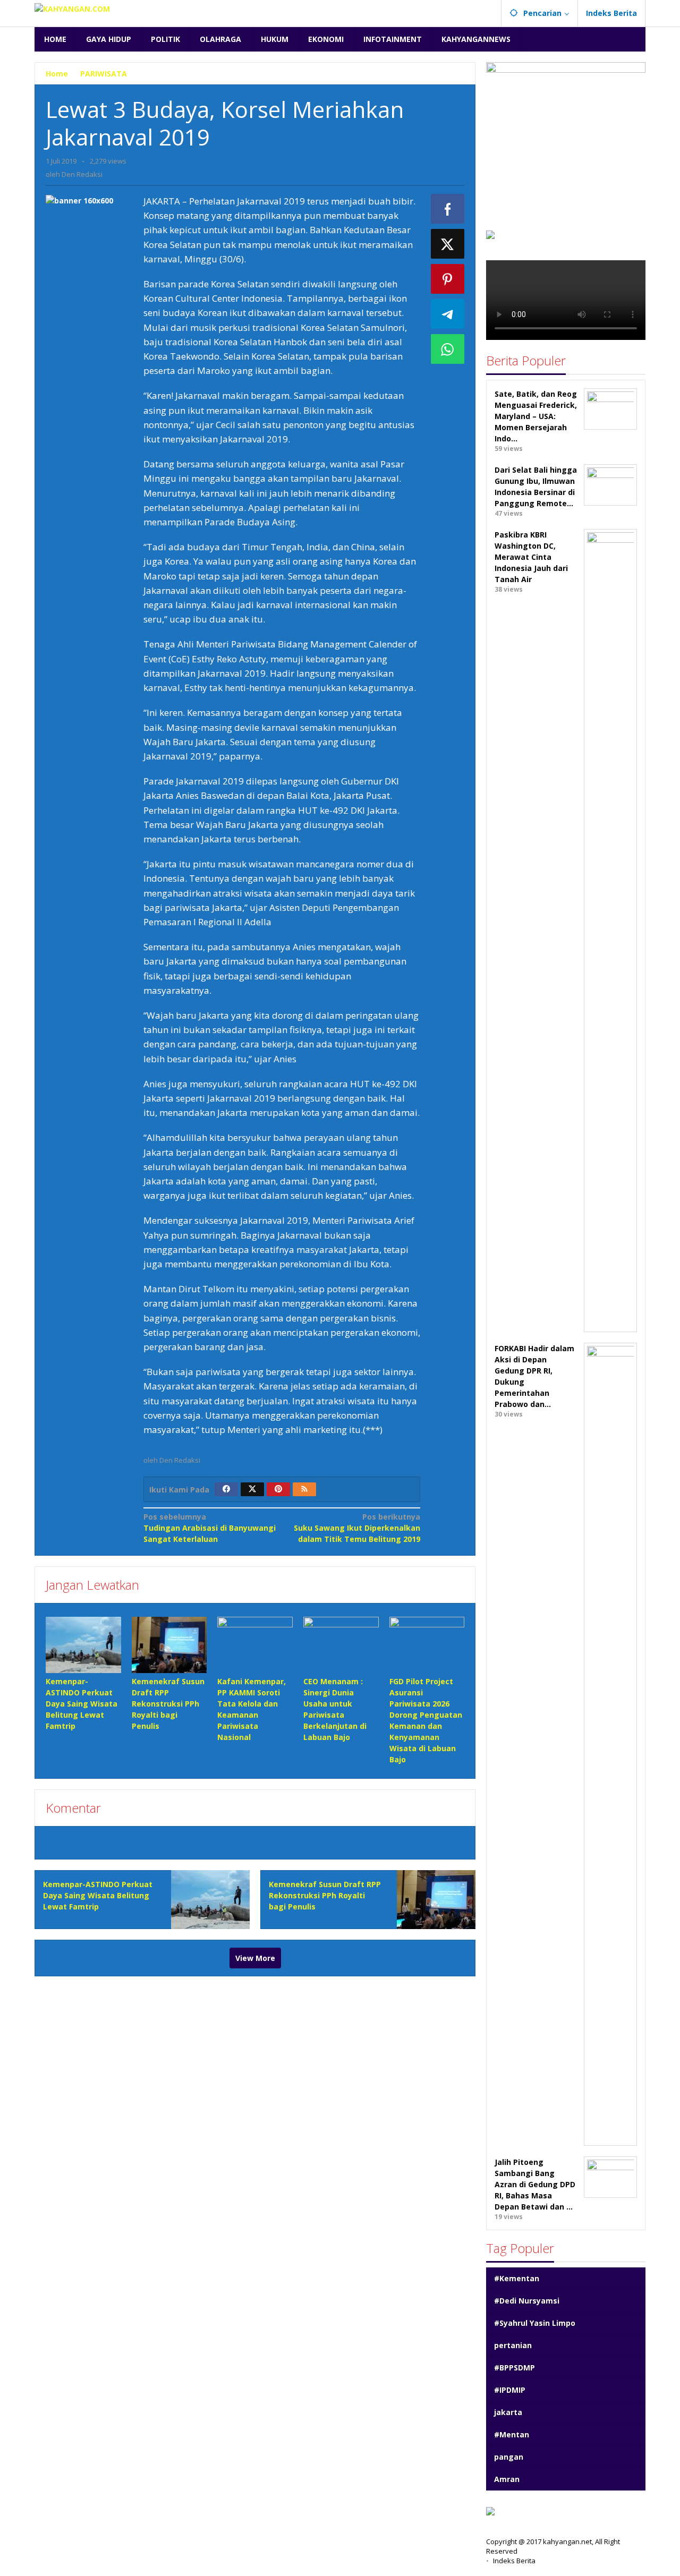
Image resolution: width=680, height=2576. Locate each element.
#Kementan (517, 2278)
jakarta (508, 2412)
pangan (509, 2457)
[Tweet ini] (448, 244)
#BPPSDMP (515, 2368)
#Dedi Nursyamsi (527, 2301)
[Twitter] (252, 1489)
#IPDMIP (510, 2390)
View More (255, 1958)
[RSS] (304, 1489)
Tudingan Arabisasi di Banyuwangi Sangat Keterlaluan (210, 1528)
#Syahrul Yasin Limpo (535, 2323)
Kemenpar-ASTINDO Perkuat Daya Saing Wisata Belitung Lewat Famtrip (82, 1704)
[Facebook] (226, 1489)
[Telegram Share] (448, 314)
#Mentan (512, 2434)
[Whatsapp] (448, 349)
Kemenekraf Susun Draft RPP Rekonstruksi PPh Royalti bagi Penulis (168, 1704)
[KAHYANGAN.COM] (72, 8)
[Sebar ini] (448, 209)
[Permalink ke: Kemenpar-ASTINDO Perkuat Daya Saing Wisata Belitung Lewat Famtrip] (83, 1645)
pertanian (513, 2345)
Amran (507, 2479)
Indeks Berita (514, 2561)
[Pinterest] (278, 1489)
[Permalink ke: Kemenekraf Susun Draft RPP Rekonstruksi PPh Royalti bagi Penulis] (169, 1645)
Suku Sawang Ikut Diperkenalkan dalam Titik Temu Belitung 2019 (357, 1528)
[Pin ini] (448, 279)
